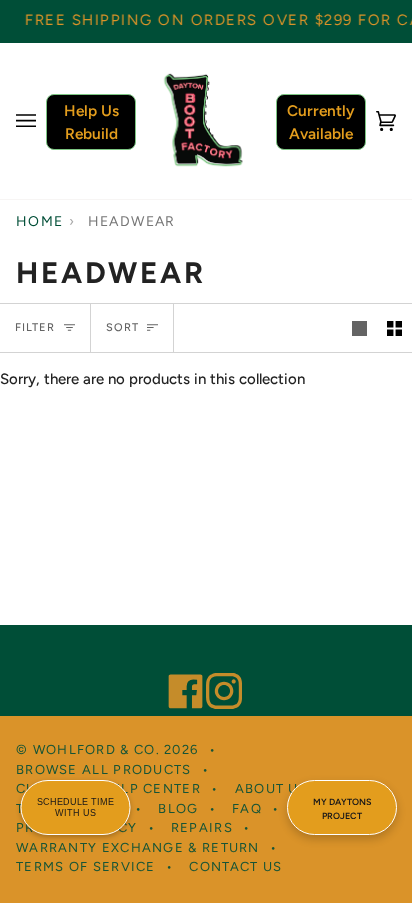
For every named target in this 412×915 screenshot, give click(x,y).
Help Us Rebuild (91, 122)
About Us (271, 788)
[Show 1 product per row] (359, 328)
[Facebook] (177, 664)
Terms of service (86, 866)
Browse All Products (104, 769)
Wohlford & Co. (96, 749)
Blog (178, 808)
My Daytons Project (342, 808)
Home (40, 221)
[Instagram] (215, 664)
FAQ (247, 808)
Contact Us (235, 866)
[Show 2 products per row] (394, 328)
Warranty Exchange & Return (138, 847)
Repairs (202, 827)
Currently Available (321, 122)
